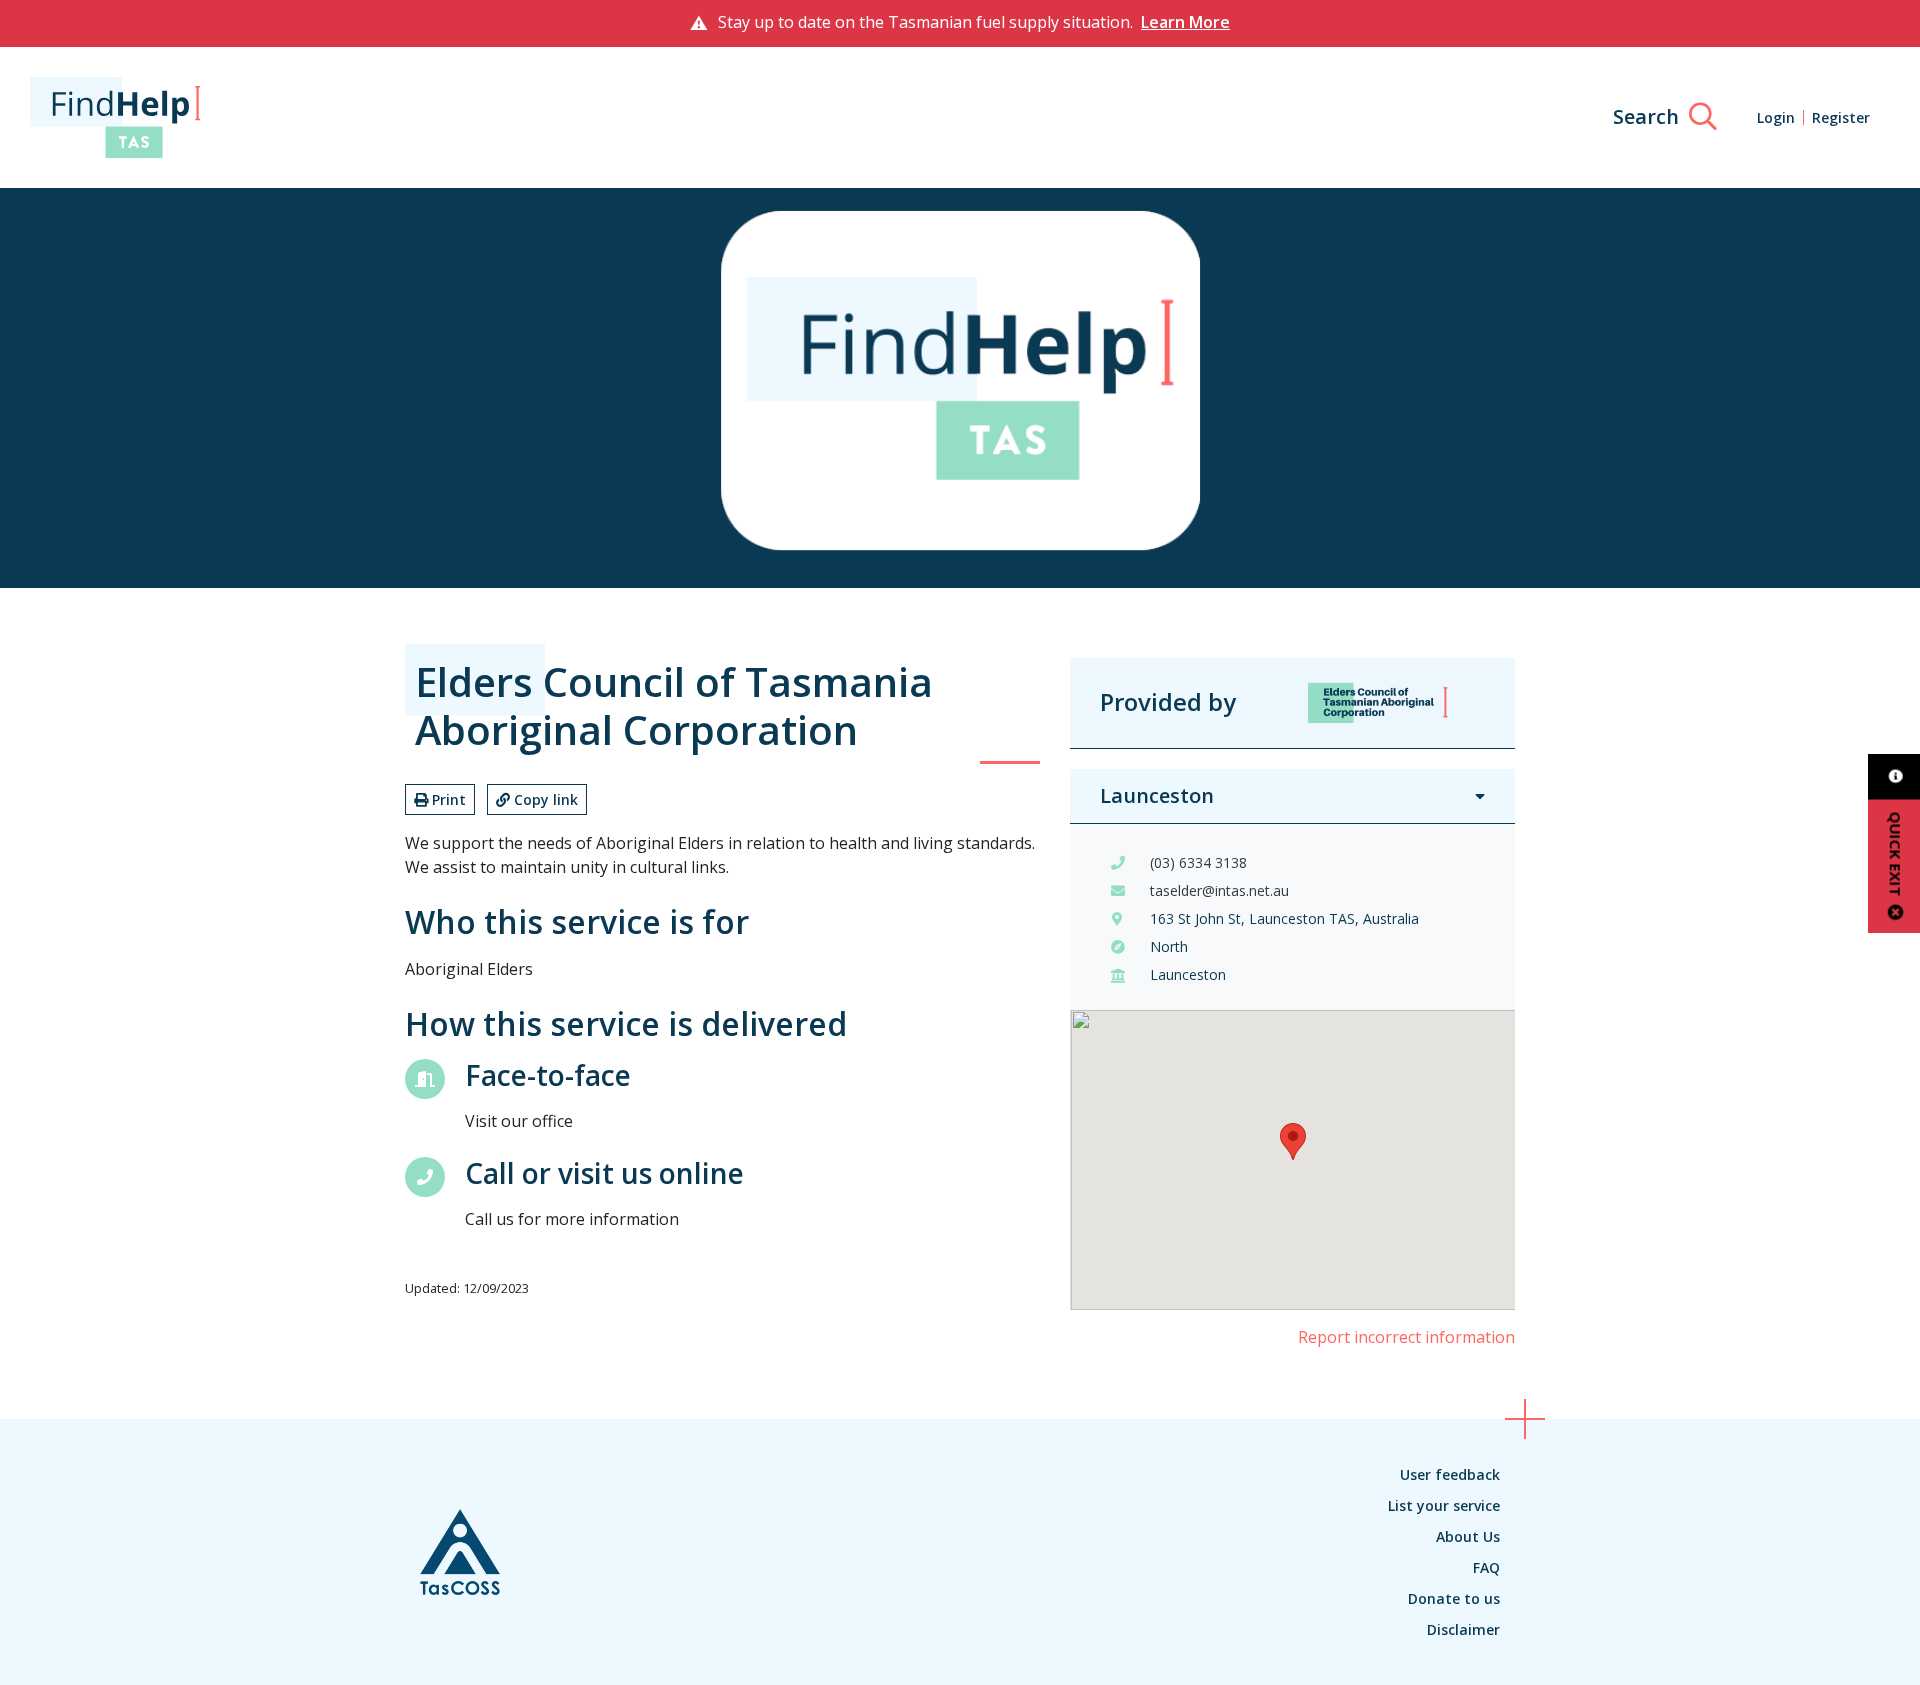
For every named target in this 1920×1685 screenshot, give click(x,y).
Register (1841, 117)
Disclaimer (1463, 1629)
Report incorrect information (1406, 1337)
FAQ (1486, 1567)
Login (1776, 117)
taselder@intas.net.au (1219, 890)
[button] (1293, 1141)
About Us (1468, 1536)
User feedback (1450, 1474)
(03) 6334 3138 (1198, 862)
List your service (1444, 1505)
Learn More (1185, 22)
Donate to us (1454, 1598)
